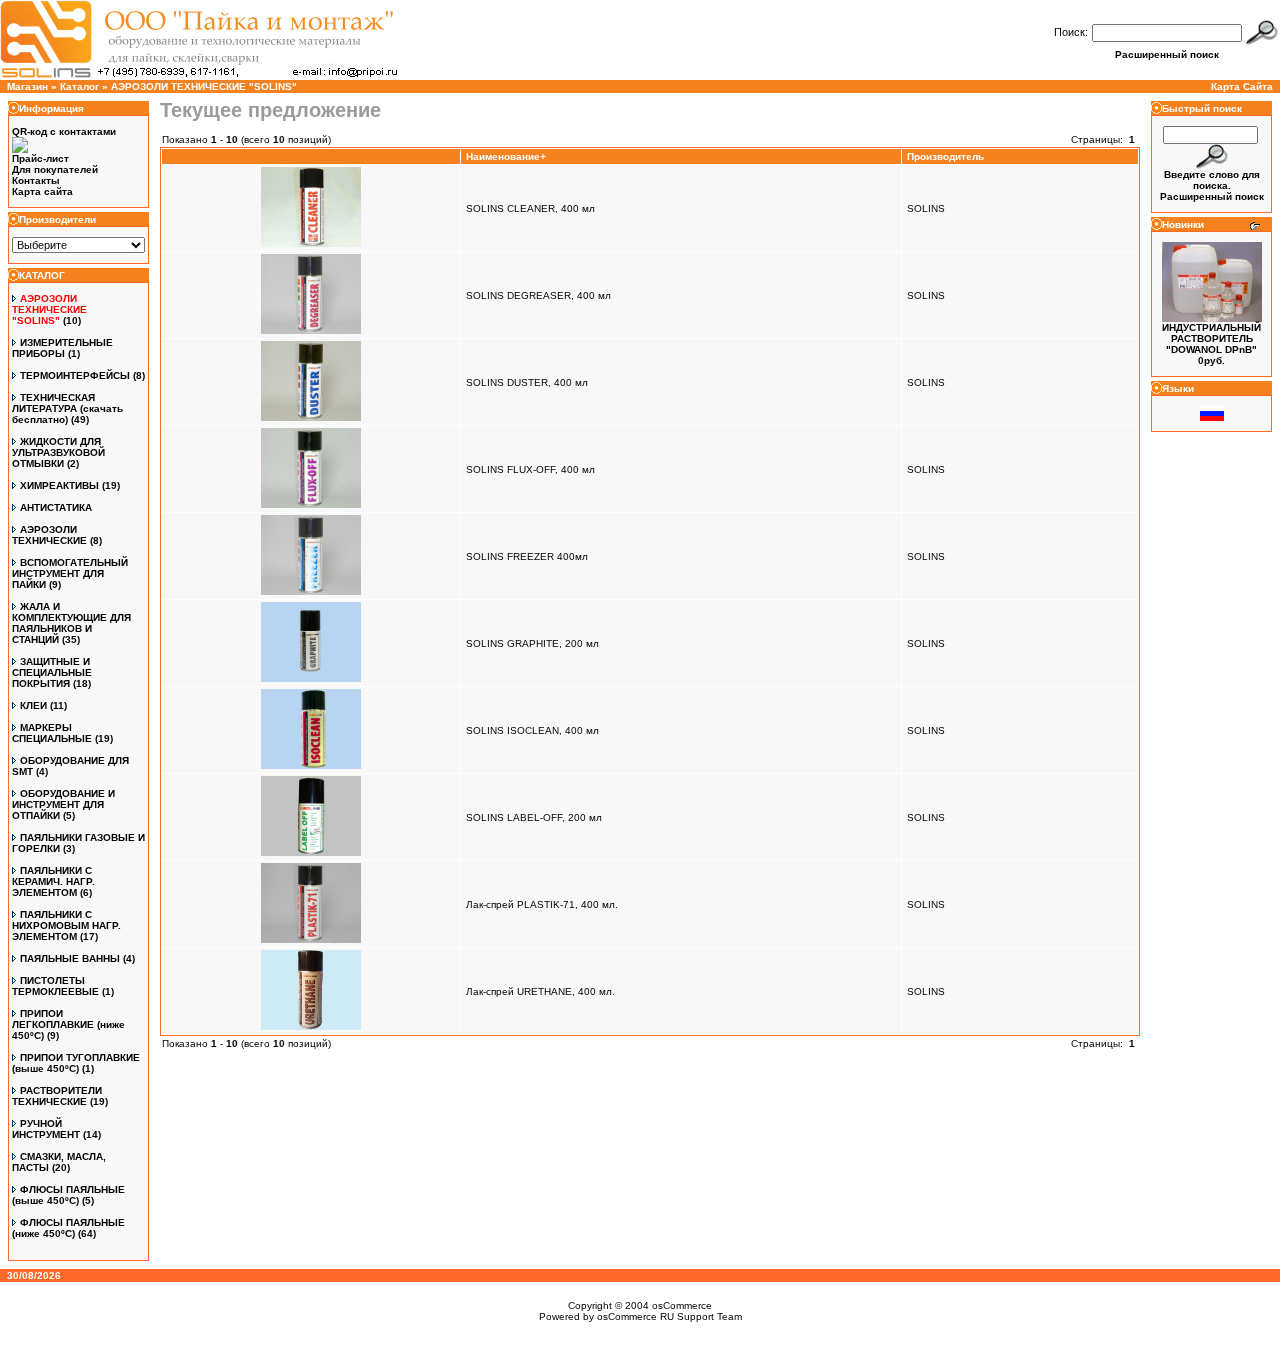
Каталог (79, 86)
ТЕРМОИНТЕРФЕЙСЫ (75, 375)
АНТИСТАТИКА (56, 507)
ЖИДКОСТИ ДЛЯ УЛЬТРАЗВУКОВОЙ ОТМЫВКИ (58, 452)
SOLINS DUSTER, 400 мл (527, 382)
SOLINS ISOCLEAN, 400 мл (532, 730)
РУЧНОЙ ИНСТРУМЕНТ (46, 1129)
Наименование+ (506, 156)
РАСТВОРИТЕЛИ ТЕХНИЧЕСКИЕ (57, 1096)
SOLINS (926, 208)
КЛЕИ (33, 705)
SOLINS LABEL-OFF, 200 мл (534, 817)
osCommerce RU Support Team (669, 1316)
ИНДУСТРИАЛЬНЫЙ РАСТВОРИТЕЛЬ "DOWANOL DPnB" (1211, 338)
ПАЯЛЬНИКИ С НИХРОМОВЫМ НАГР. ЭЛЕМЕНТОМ (66, 925)
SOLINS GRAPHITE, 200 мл (532, 643)
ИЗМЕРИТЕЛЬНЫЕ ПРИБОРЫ (62, 348)
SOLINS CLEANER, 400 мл (530, 208)
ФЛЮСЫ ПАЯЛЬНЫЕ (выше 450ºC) (68, 1195)
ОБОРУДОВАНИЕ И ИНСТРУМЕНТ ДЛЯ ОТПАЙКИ (63, 804)
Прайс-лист (40, 158)
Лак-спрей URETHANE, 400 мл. (540, 991)
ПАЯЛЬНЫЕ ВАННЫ (70, 958)
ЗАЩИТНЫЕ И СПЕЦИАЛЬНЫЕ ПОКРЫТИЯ (52, 672)
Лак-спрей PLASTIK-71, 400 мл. (542, 904)
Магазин (27, 86)
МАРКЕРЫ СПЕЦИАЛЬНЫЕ (52, 733)
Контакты (36, 180)
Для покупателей (55, 169)
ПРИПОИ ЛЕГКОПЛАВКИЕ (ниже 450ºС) (68, 1024)
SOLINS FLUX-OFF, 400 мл (530, 469)
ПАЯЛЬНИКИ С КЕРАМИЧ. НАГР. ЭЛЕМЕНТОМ (53, 881)
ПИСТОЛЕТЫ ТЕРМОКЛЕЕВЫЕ (55, 986)
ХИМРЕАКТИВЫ (59, 485)
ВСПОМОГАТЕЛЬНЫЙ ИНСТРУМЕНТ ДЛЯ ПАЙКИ (70, 573)
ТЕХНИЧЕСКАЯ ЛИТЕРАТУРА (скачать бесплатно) (67, 408)
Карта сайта (42, 191)
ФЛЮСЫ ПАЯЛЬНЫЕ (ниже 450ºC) (68, 1228)
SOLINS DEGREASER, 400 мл (538, 295)
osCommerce (682, 1305)
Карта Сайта (1242, 86)
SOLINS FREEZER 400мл (527, 556)
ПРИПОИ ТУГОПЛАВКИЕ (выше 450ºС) (76, 1063)
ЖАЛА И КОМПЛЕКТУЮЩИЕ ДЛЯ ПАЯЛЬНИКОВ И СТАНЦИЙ (71, 623)
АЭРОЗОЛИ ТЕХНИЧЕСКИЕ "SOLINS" (204, 86)
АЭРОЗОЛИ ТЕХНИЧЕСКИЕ (49, 535)
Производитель (945, 156)
